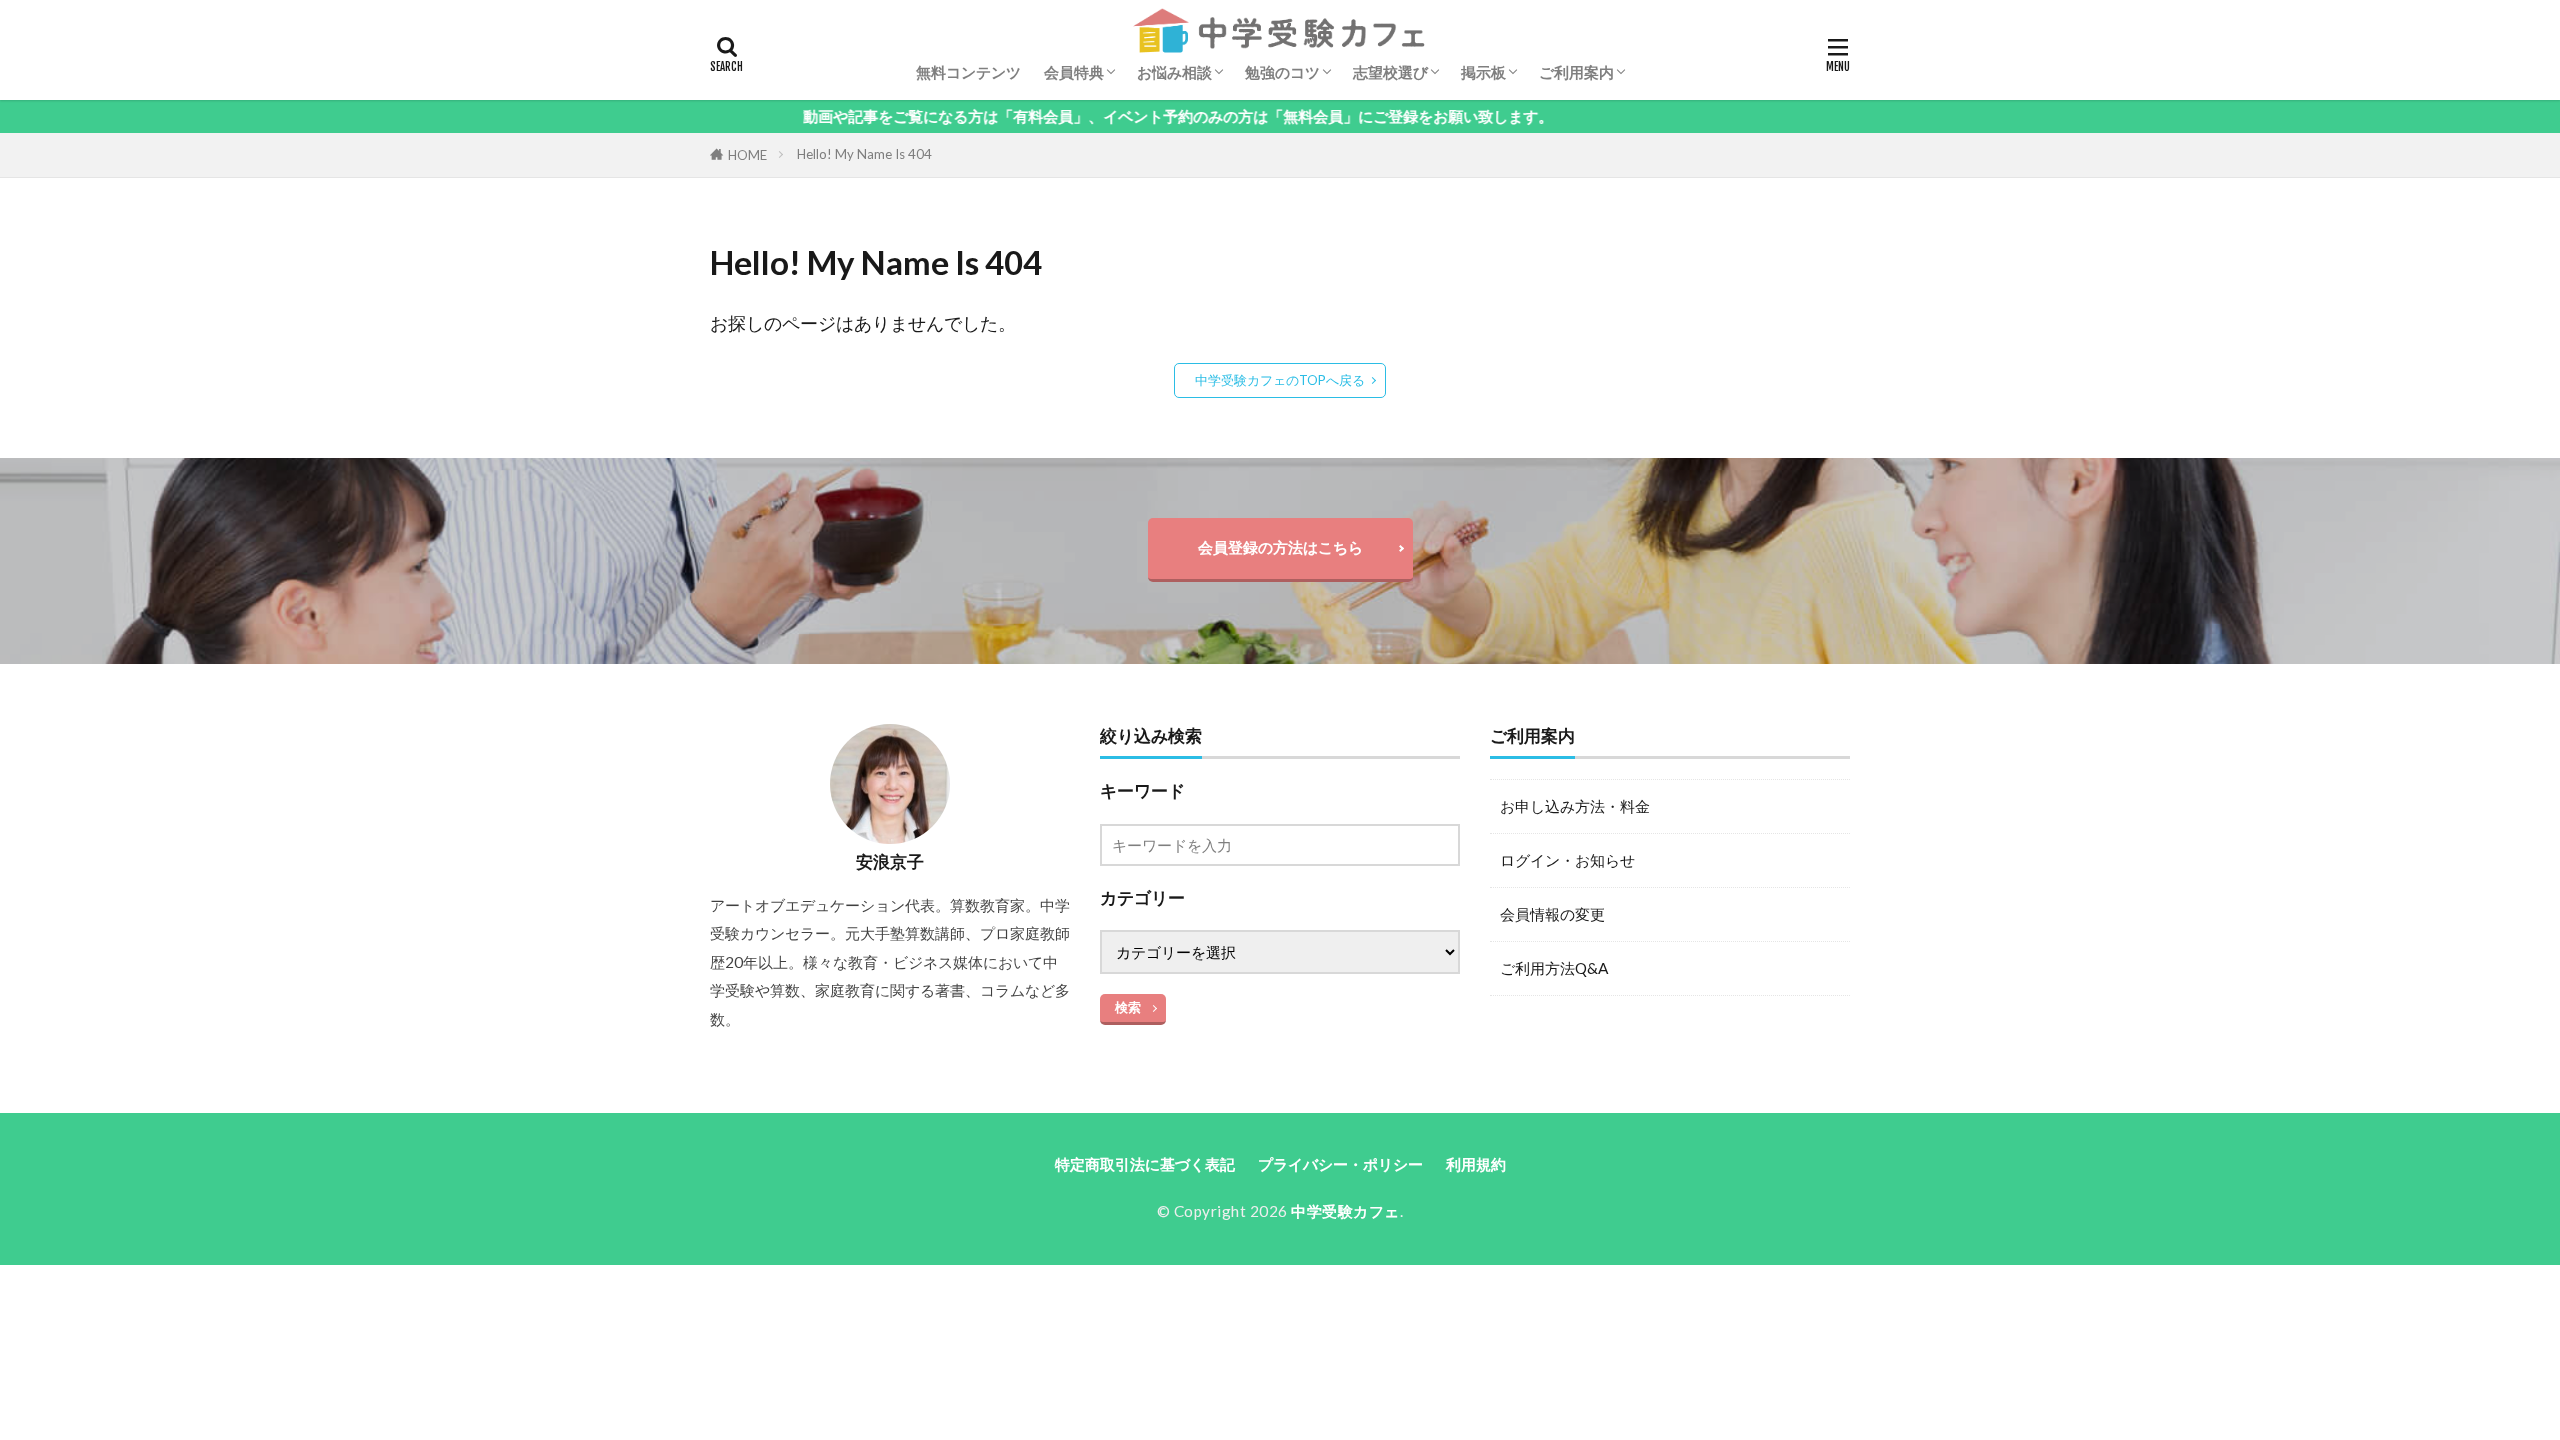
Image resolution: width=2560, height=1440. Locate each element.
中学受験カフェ (1345, 1211)
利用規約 (1476, 1164)
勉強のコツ (1282, 72)
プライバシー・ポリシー (1340, 1164)
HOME (747, 155)
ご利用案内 (1576, 72)
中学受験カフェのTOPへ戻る (1280, 380)
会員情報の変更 (1552, 914)
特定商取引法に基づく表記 (1145, 1164)
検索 (1128, 1007)
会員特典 (1074, 72)
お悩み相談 (1174, 72)
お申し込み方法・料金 (1575, 806)
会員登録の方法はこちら (1280, 547)
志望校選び (1390, 72)
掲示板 (1483, 72)
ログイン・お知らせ (1567, 860)
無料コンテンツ (968, 72)
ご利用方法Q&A (1554, 968)
